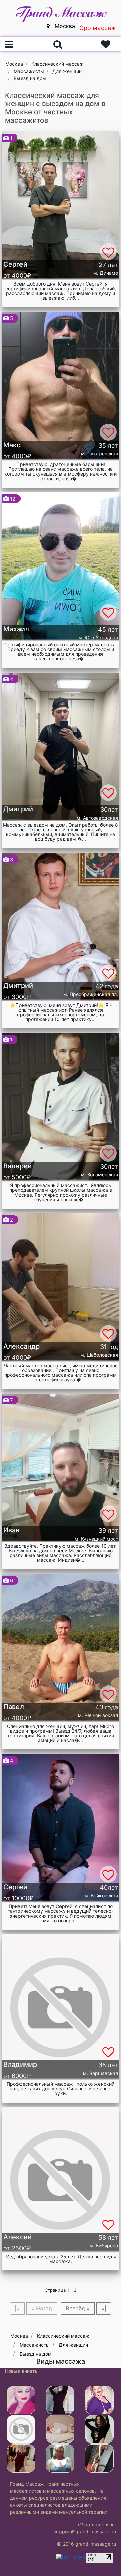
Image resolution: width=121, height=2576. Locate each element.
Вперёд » (78, 2308)
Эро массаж (98, 28)
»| (104, 2308)
